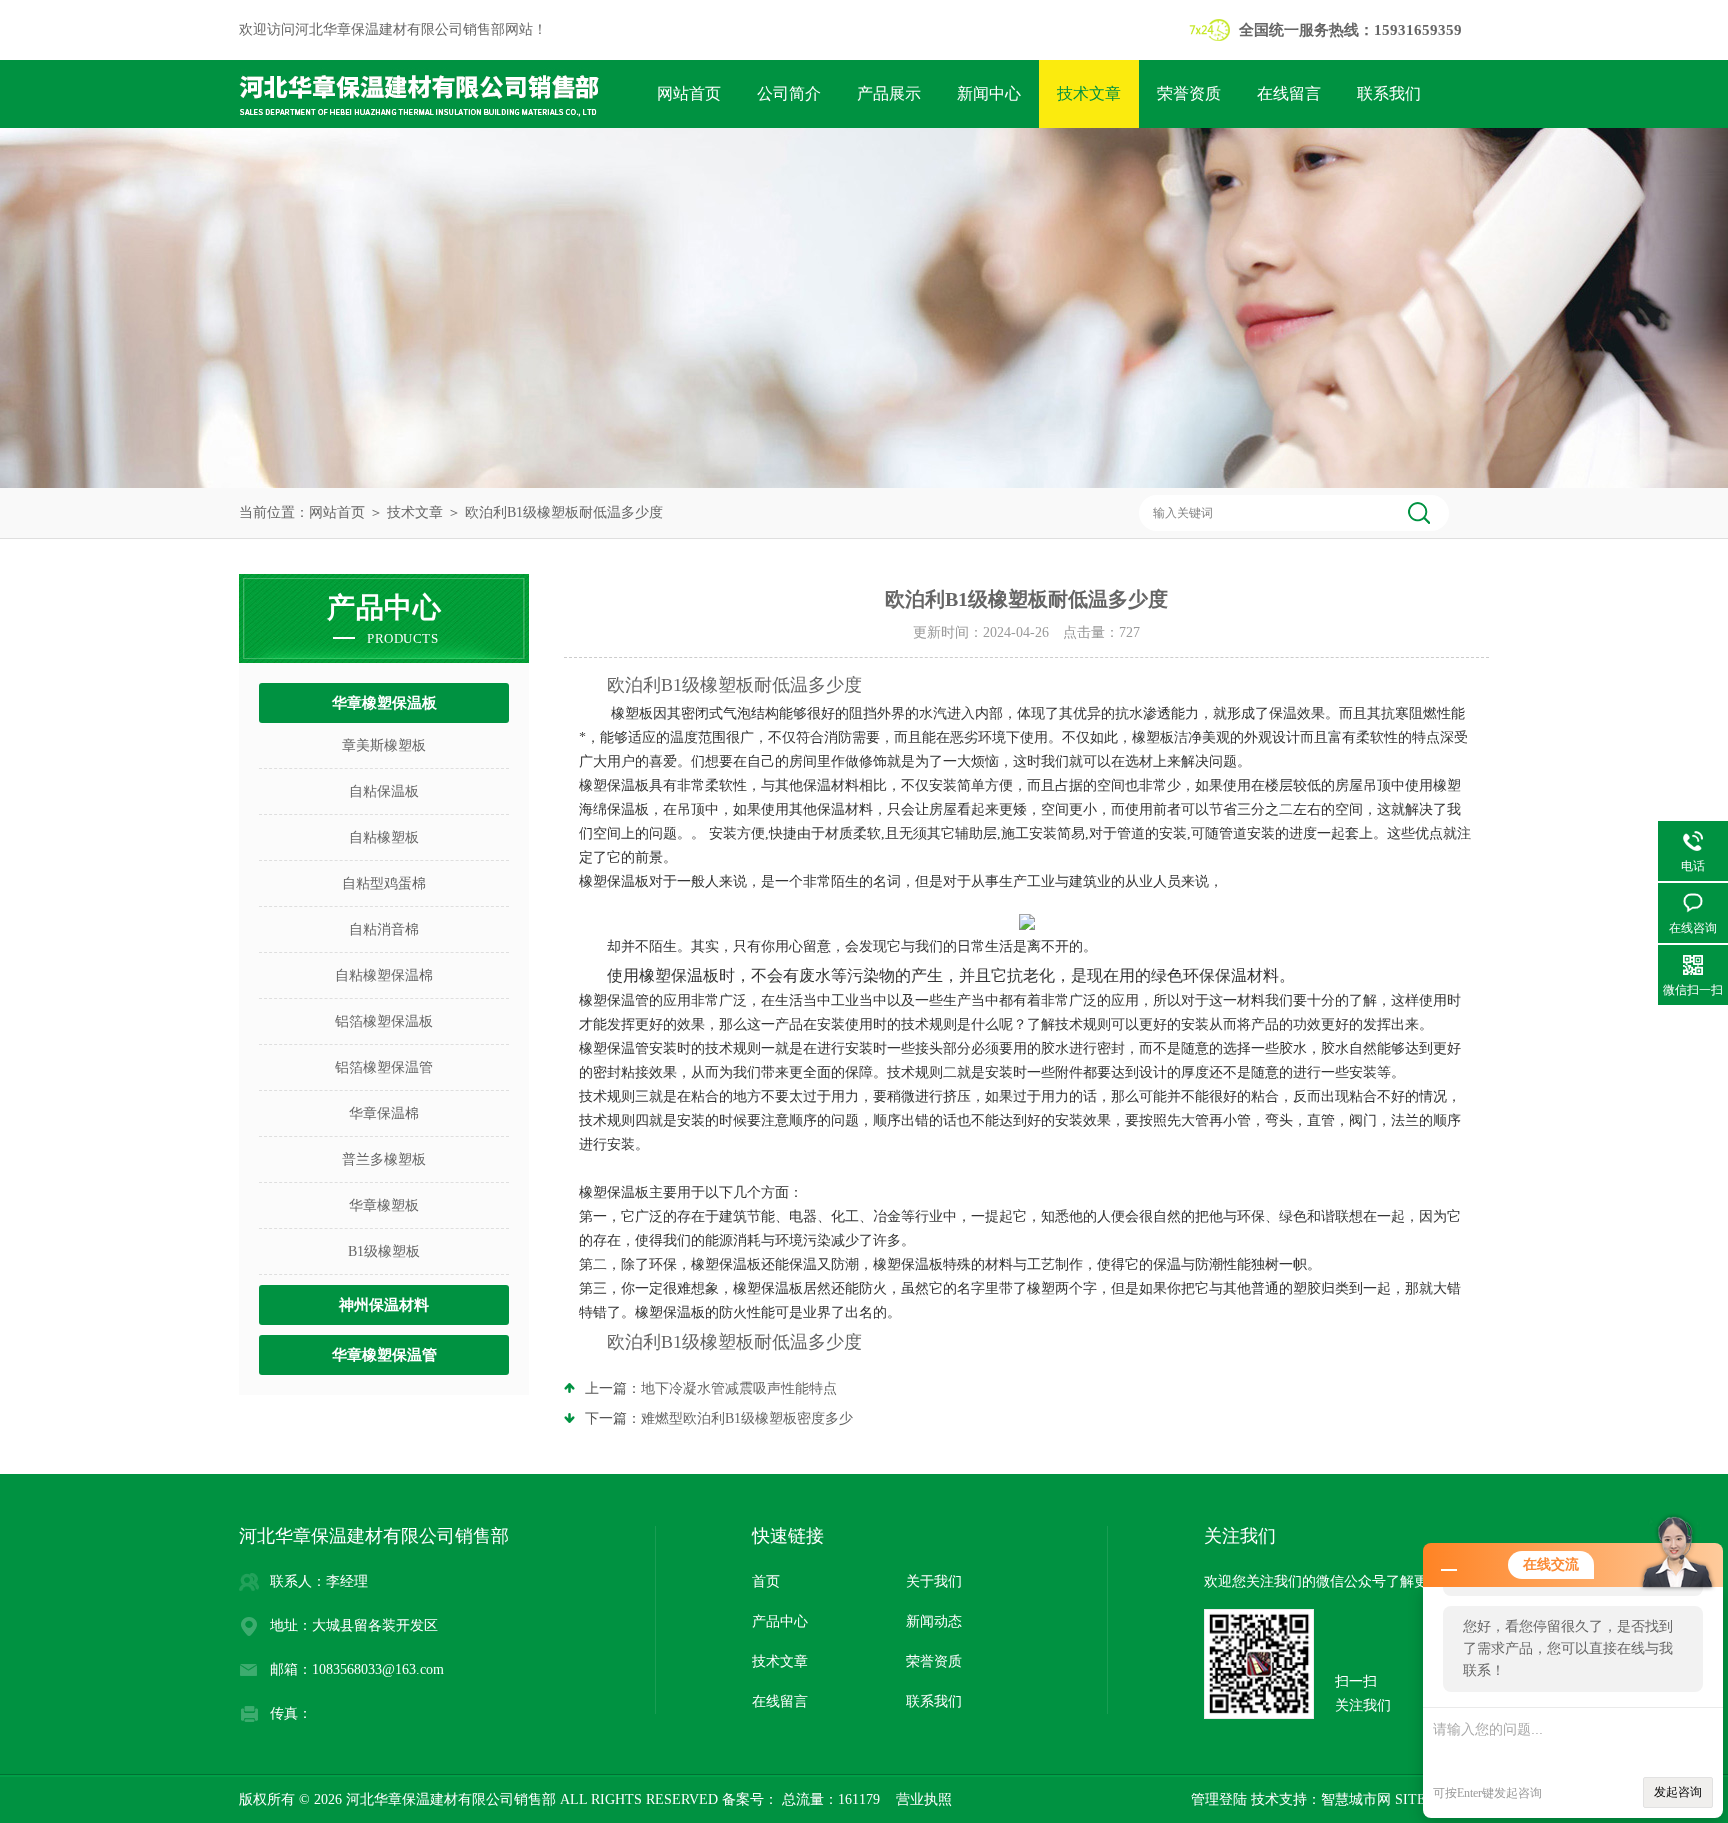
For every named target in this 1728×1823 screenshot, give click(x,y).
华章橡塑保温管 (384, 1355)
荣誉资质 (1189, 93)
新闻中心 (989, 93)
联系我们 (1389, 93)
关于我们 (934, 1581)
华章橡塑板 (384, 1205)
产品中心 (780, 1621)
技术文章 (1089, 93)
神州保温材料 (384, 1305)
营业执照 (924, 1799)
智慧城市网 (1356, 1799)
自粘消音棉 (384, 929)
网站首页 (689, 93)
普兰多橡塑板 (384, 1159)
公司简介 (789, 93)
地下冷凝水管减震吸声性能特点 (739, 1388)
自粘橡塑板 (384, 837)
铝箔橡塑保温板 (384, 1021)
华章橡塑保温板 (384, 703)
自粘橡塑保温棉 (384, 975)
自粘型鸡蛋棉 (384, 883)
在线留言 (1289, 93)
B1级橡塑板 (384, 1251)
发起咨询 (1678, 1792)
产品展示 (889, 93)
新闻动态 (934, 1621)
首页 (766, 1581)
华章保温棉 (384, 1113)
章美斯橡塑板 (384, 745)
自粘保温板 (384, 791)
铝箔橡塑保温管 (384, 1067)
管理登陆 (1219, 1799)
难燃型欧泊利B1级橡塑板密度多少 (747, 1418)
